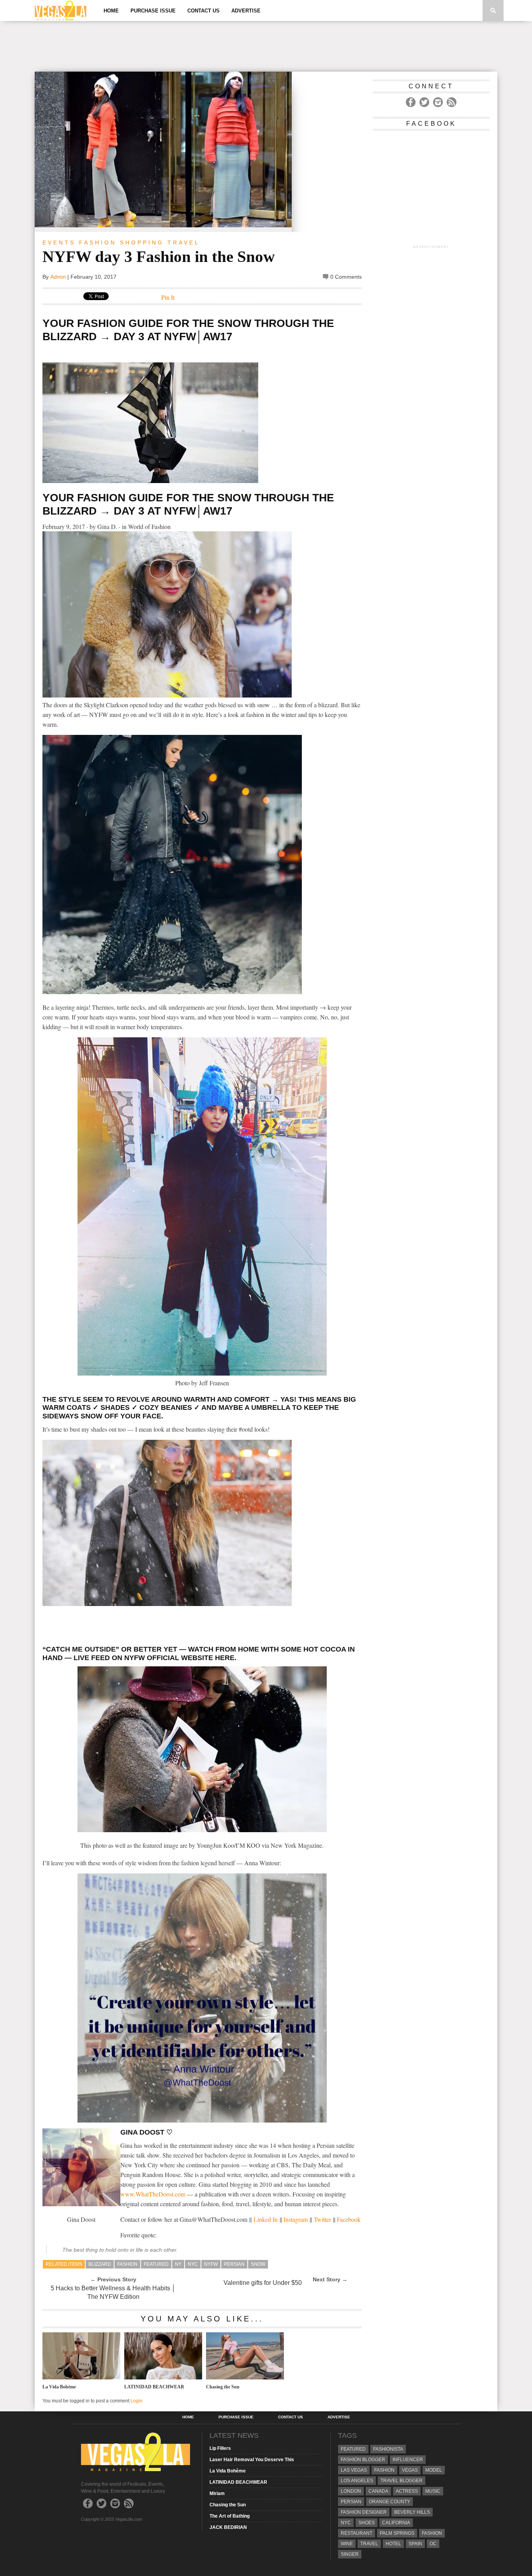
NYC (193, 2264)
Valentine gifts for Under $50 (263, 2283)
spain (415, 2544)
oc (433, 2544)
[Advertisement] (266, 46)
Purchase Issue (153, 11)
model (434, 2470)
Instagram (296, 2219)
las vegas (354, 2470)
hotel (393, 2544)
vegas (410, 2470)
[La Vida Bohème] (81, 2377)
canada (378, 2491)
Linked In (266, 2219)
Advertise (246, 11)
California (396, 2523)
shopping (142, 242)
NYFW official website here (179, 1658)
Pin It (168, 297)
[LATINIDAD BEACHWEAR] (163, 2377)
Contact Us (203, 11)
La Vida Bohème (59, 2387)
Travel (184, 242)
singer (350, 2554)
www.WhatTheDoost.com (153, 2194)
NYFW (211, 2264)
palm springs (397, 2533)
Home (111, 11)
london (351, 2491)
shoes (366, 2523)
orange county (389, 2502)
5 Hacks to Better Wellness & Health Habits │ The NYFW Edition (113, 2292)
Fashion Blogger (363, 2460)
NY (178, 2264)
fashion (127, 2264)
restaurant (357, 2533)
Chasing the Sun (223, 2387)
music (433, 2491)
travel (369, 2544)
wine (347, 2544)
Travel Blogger (402, 2481)
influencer (408, 2460)
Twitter (322, 2219)
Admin (58, 277)
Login (137, 2401)
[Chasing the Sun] (245, 2377)
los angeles (357, 2481)
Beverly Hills (412, 2512)
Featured (156, 2264)
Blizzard (100, 2264)
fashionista (388, 2449)
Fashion (98, 242)
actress (407, 2491)
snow (258, 2264)
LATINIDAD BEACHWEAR (154, 2387)
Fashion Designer (364, 2512)
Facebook (349, 2219)
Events (59, 242)
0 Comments (346, 277)
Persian (234, 2264)
